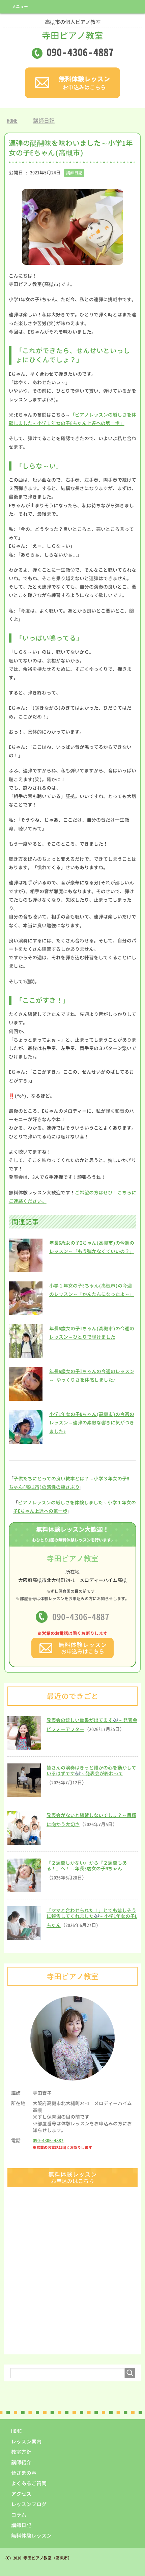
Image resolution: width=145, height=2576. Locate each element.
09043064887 (80, 52)
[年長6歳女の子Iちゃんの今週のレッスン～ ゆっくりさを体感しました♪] (26, 1398)
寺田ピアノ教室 (72, 30)
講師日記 (74, 173)
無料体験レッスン (31, 2536)
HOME (17, 2431)
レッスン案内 (26, 2442)
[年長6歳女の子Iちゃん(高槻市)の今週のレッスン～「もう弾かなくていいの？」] (26, 1269)
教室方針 (21, 2452)
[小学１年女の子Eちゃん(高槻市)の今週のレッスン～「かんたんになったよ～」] (26, 1312)
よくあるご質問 (29, 2483)
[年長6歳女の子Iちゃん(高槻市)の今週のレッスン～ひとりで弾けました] (26, 1355)
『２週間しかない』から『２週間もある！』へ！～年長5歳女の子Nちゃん (87, 1866)
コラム (19, 2515)
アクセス (21, 2494)
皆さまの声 (24, 2473)
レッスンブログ (29, 2504)
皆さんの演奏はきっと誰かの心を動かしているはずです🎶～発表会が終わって (91, 1771)
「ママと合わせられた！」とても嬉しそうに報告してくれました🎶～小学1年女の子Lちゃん (92, 1918)
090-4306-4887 (81, 1617)
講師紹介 (21, 2462)
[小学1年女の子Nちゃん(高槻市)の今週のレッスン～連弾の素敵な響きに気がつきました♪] (26, 1440)
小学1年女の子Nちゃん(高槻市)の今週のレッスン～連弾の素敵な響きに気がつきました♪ (92, 1423)
